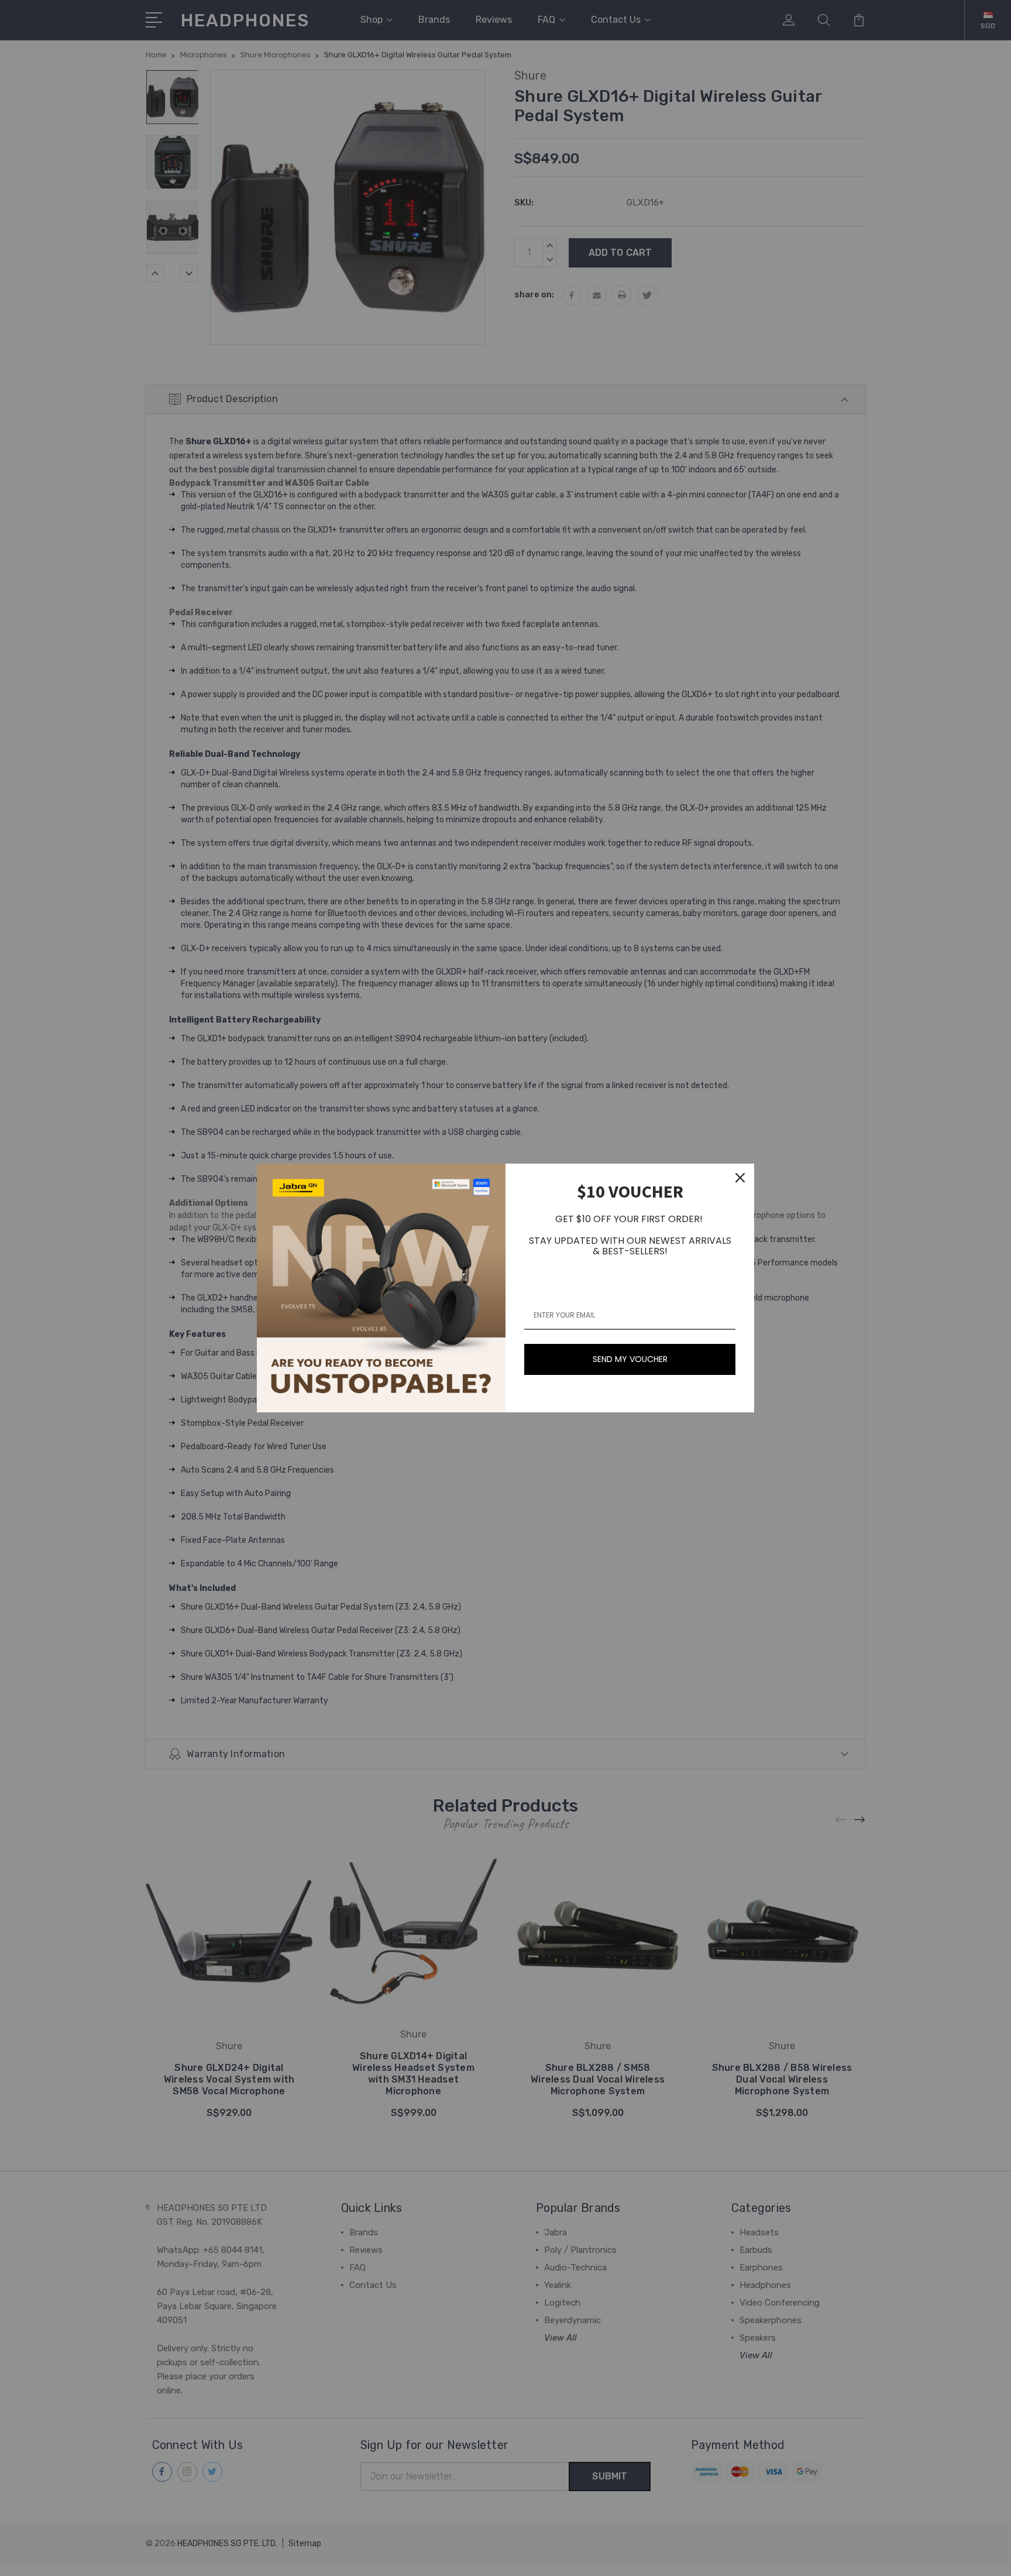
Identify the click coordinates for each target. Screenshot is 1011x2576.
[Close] (740, 1178)
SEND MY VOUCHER (630, 1359)
